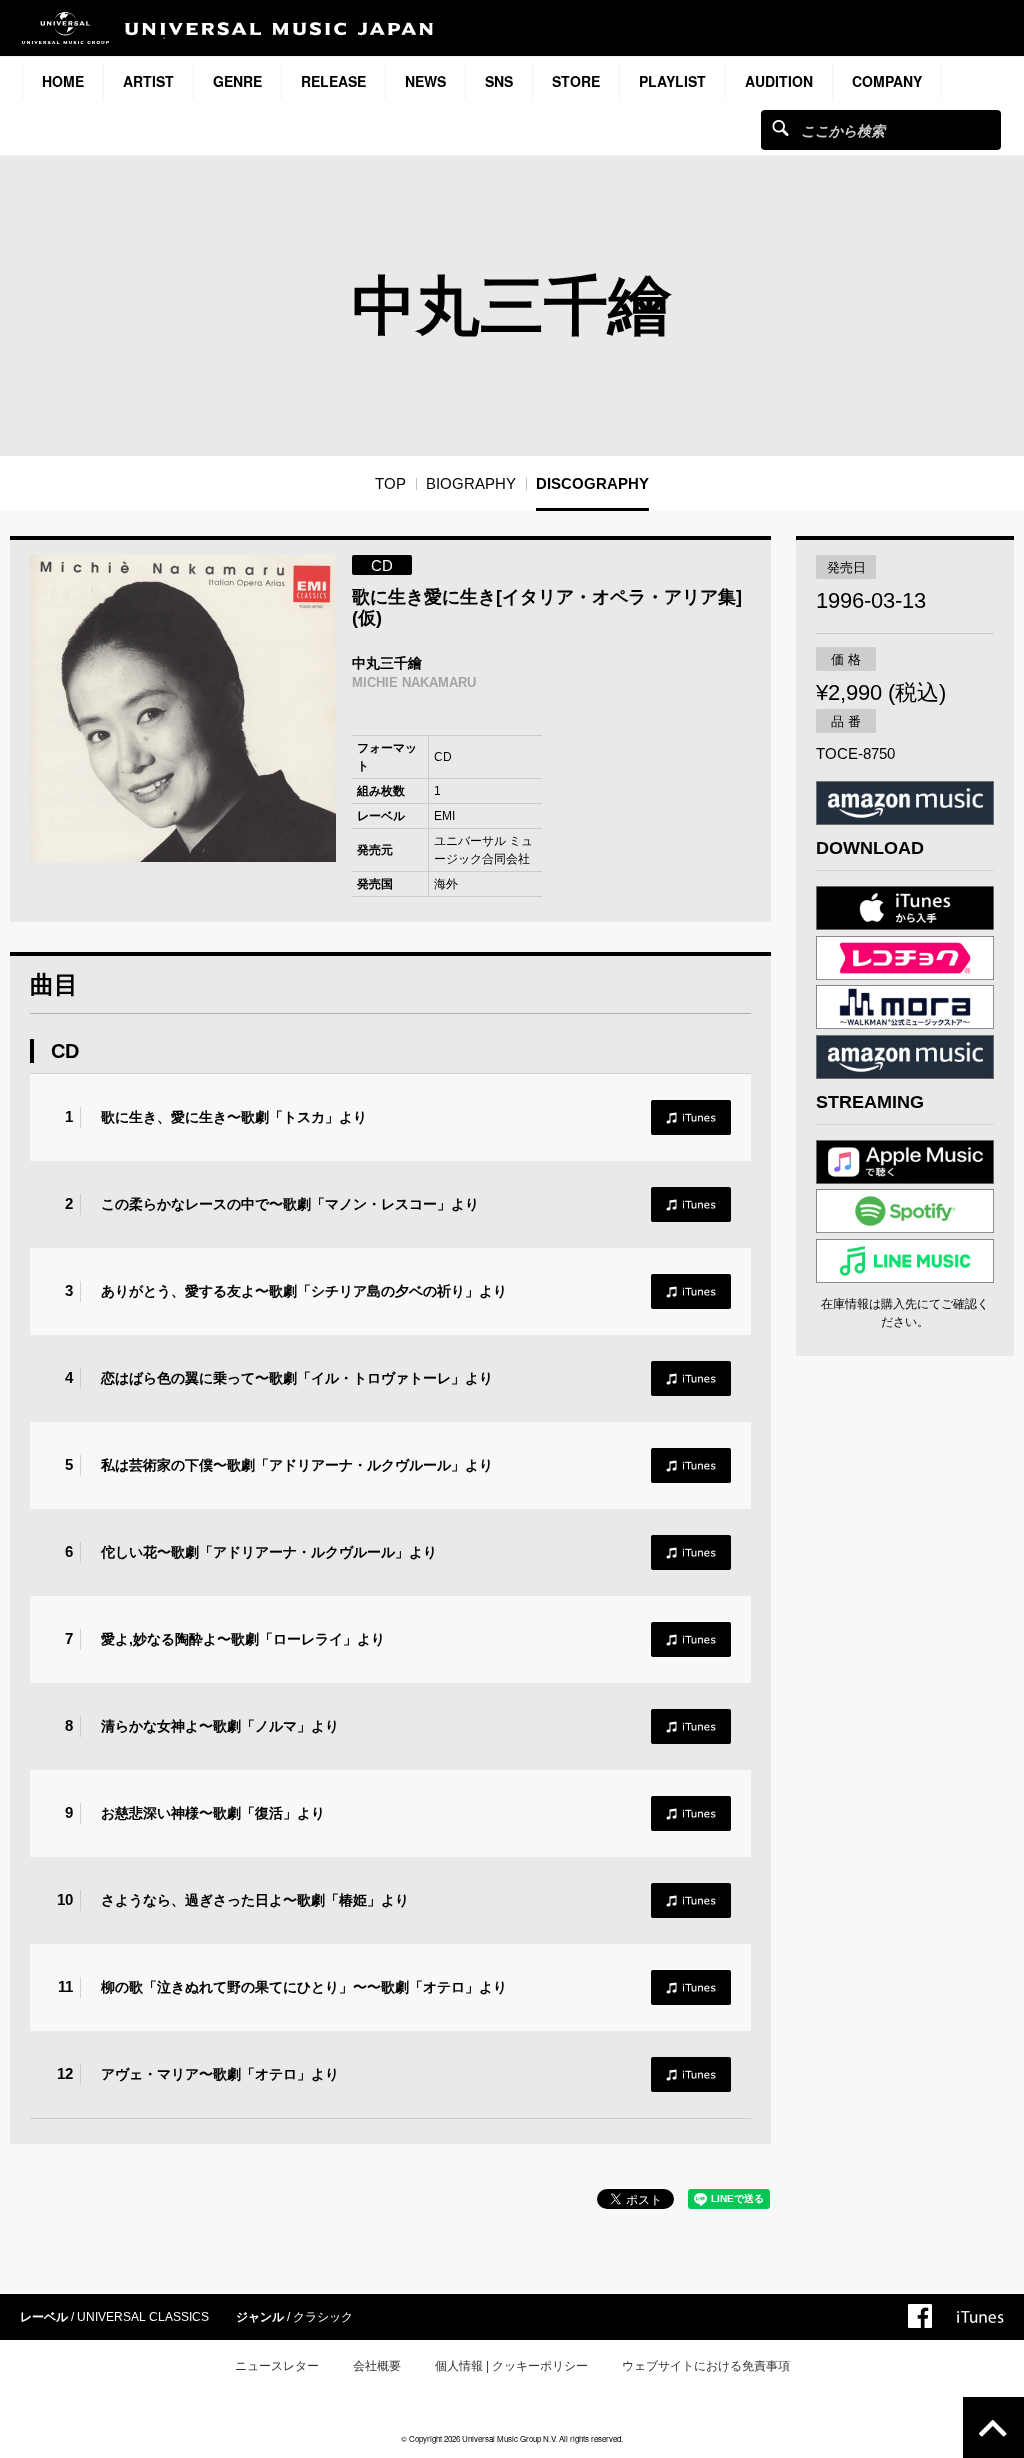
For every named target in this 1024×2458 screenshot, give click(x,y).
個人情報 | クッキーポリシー (511, 2366)
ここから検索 (780, 127)
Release (333, 81)
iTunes (691, 1117)
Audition (779, 81)
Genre (237, 81)
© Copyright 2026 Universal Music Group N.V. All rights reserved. (512, 2438)
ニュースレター (277, 2366)
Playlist (672, 81)
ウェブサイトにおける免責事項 (706, 2366)
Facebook (920, 2316)
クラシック (323, 2317)
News (425, 81)
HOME (63, 81)
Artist (148, 81)
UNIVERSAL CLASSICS (143, 2317)
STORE (576, 81)
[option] (183, 708)
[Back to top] (993, 2427)
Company (887, 81)
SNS (499, 81)
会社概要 (377, 2366)
